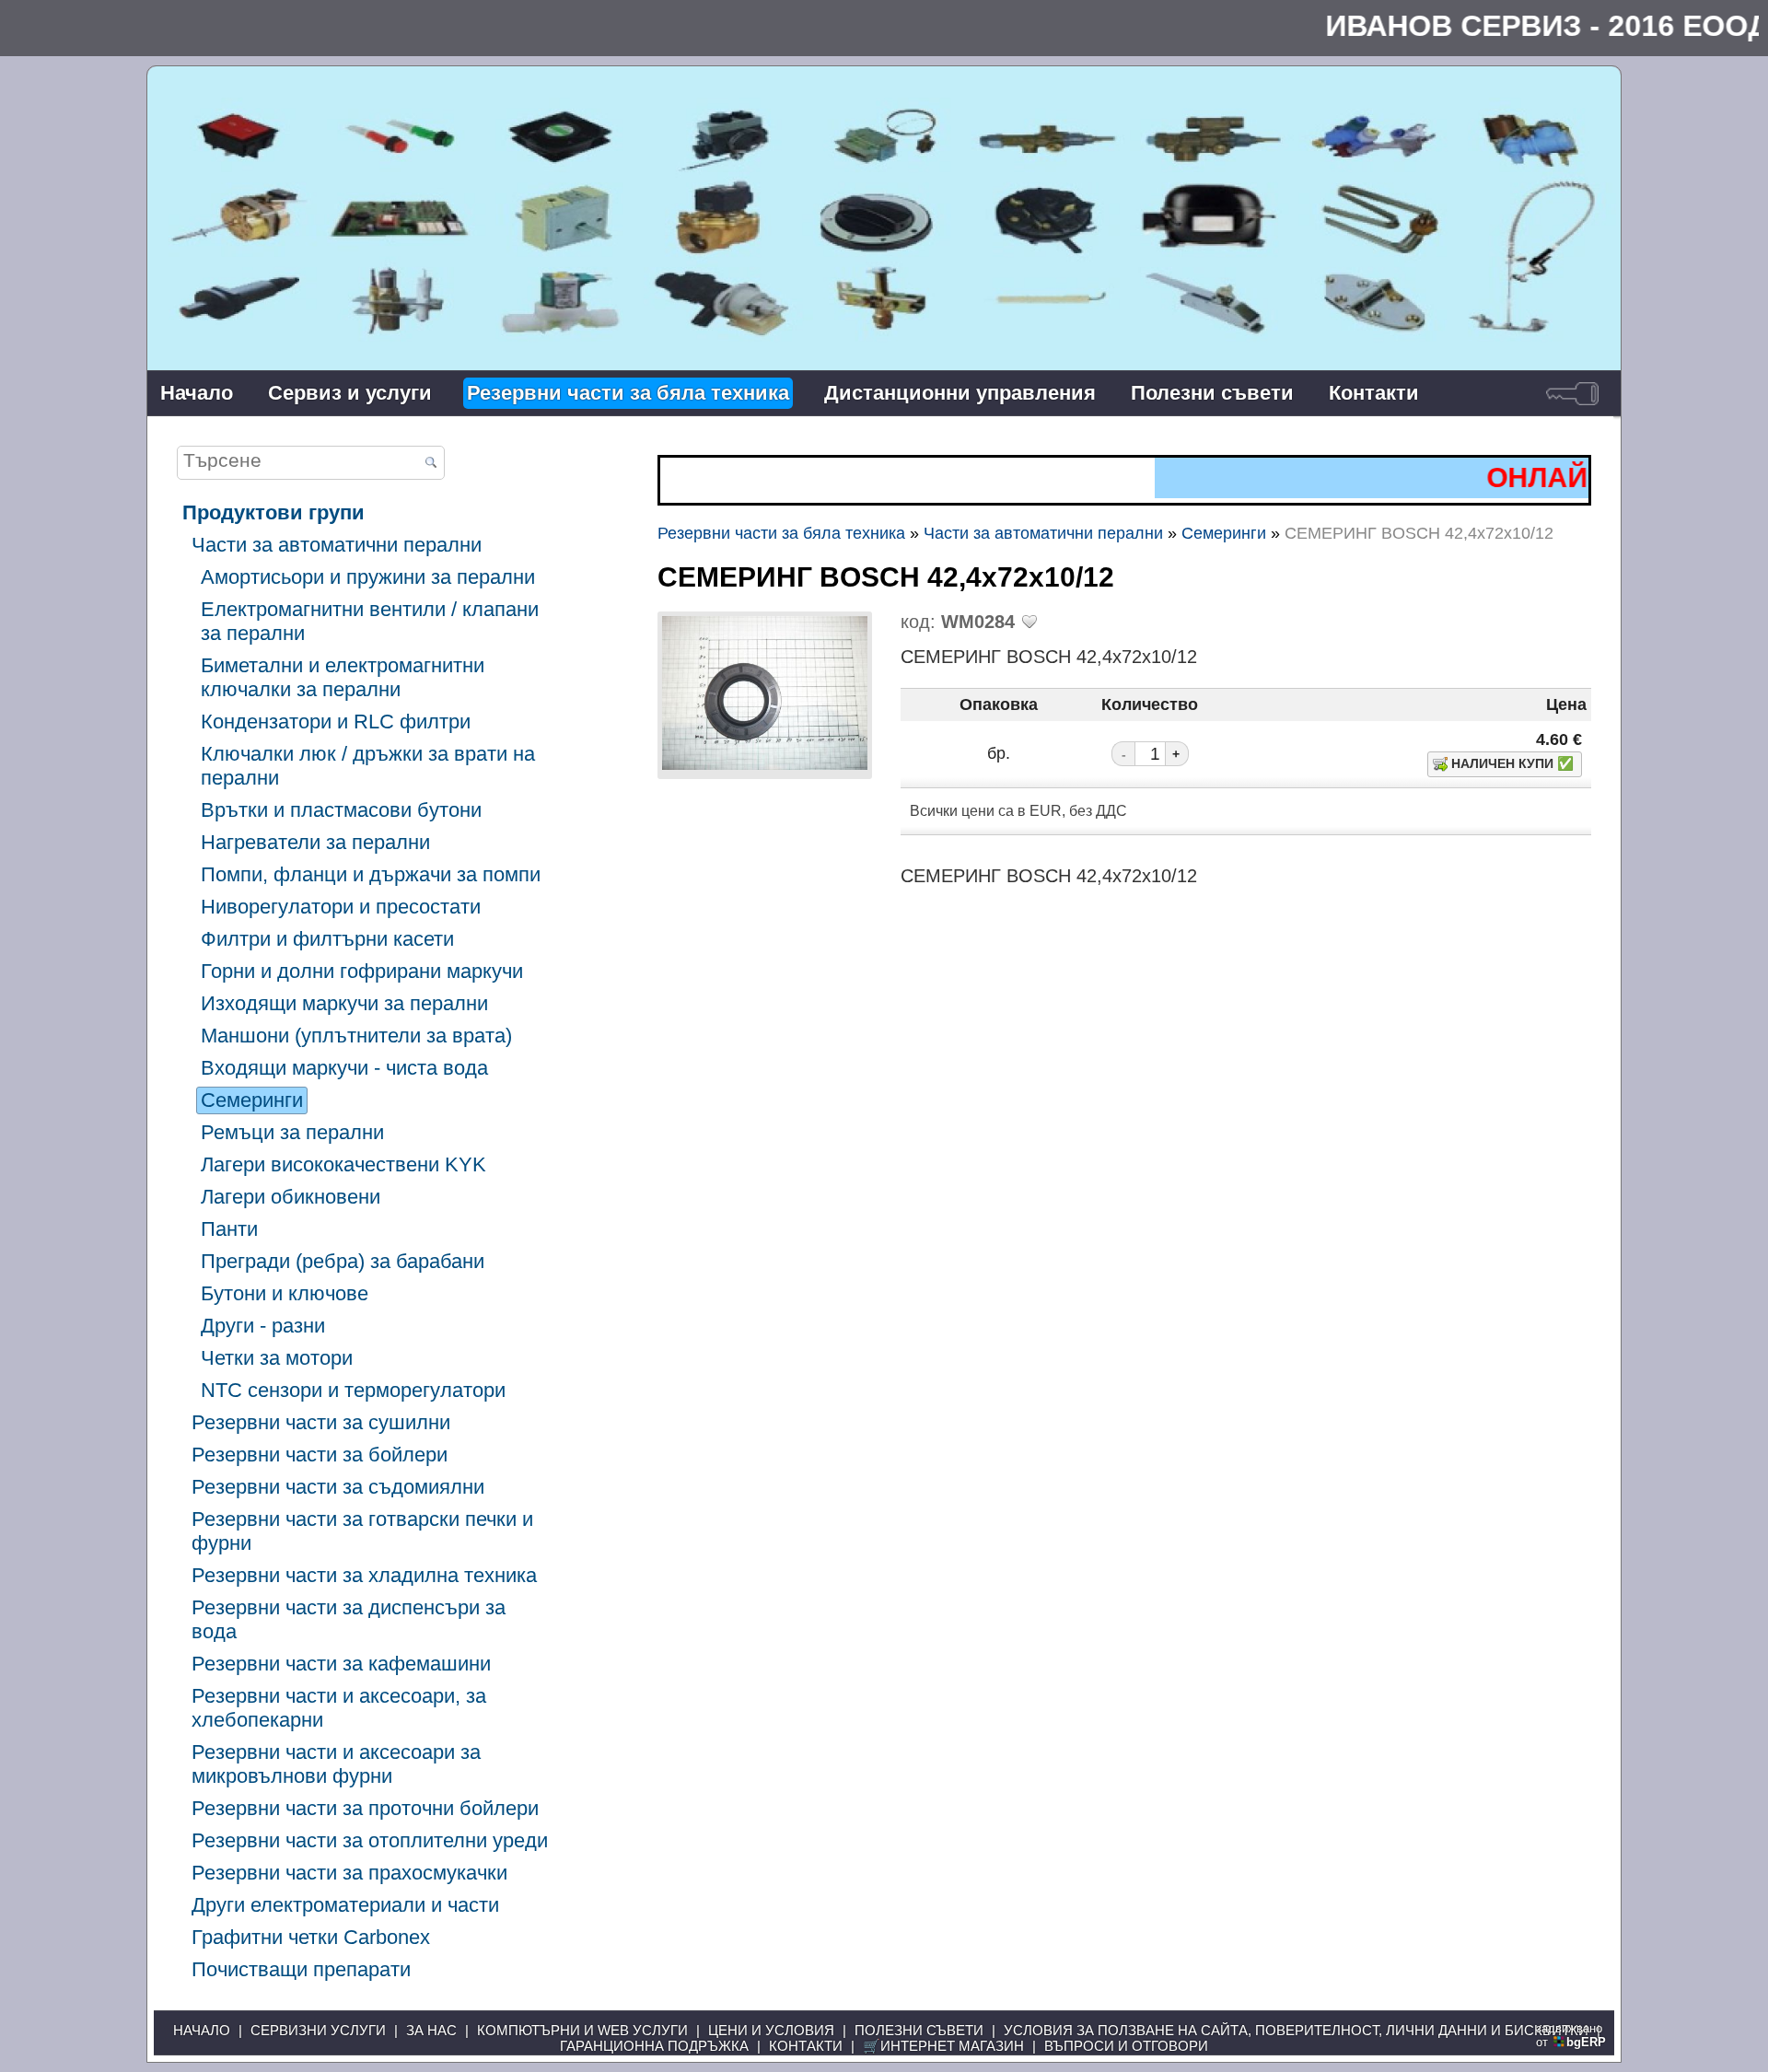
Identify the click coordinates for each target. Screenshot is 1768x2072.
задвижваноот (1571, 2035)
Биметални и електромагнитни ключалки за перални (343, 677)
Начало (197, 393)
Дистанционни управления (960, 393)
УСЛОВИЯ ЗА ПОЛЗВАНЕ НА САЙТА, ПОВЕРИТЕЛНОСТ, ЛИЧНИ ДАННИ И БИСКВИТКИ (1296, 2030)
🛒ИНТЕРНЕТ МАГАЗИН (943, 2046)
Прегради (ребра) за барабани (343, 1261)
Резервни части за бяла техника (628, 393)
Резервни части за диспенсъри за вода (349, 1619)
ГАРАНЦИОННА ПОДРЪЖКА (654, 2046)
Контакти (1374, 393)
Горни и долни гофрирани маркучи (362, 971)
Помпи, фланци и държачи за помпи (371, 874)
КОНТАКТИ (806, 2046)
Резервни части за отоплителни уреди (370, 1840)
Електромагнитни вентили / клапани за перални (370, 621)
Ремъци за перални (292, 1132)
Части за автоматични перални (337, 545)
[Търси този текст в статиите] (430, 464)
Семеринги (252, 1100)
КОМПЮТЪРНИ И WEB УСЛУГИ (582, 2030)
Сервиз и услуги (350, 393)
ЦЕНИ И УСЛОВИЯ (771, 2030)
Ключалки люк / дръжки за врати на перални (368, 766)
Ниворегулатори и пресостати (341, 907)
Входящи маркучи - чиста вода (344, 1068)
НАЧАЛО (202, 2030)
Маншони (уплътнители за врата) (356, 1036)
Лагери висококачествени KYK (343, 1164)
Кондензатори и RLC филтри (336, 722)
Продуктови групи (273, 512)
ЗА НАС (431, 2030)
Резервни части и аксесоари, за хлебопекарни (339, 1708)
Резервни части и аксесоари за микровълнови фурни (336, 1764)
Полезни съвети (1212, 393)
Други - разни (263, 1326)
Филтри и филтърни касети (327, 939)
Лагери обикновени (291, 1197)
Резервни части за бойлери (320, 1455)
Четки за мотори (277, 1358)
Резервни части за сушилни (321, 1422)
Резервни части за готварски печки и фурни (362, 1531)
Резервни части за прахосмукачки (349, 1873)
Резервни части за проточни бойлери (365, 1808)
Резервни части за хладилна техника (364, 1575)
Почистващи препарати (301, 1969)
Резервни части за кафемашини (341, 1664)
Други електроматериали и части (345, 1905)
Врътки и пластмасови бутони (341, 810)
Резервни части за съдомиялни (338, 1487)
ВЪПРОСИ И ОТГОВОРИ (1126, 2046)
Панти (229, 1229)
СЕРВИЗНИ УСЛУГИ (318, 2030)
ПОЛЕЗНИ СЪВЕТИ (919, 2030)
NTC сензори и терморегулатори (353, 1390)
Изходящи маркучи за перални (344, 1003)
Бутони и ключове (285, 1293)
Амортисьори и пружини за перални (368, 577)
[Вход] (1572, 393)
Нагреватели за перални (315, 842)
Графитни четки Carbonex (311, 1937)
